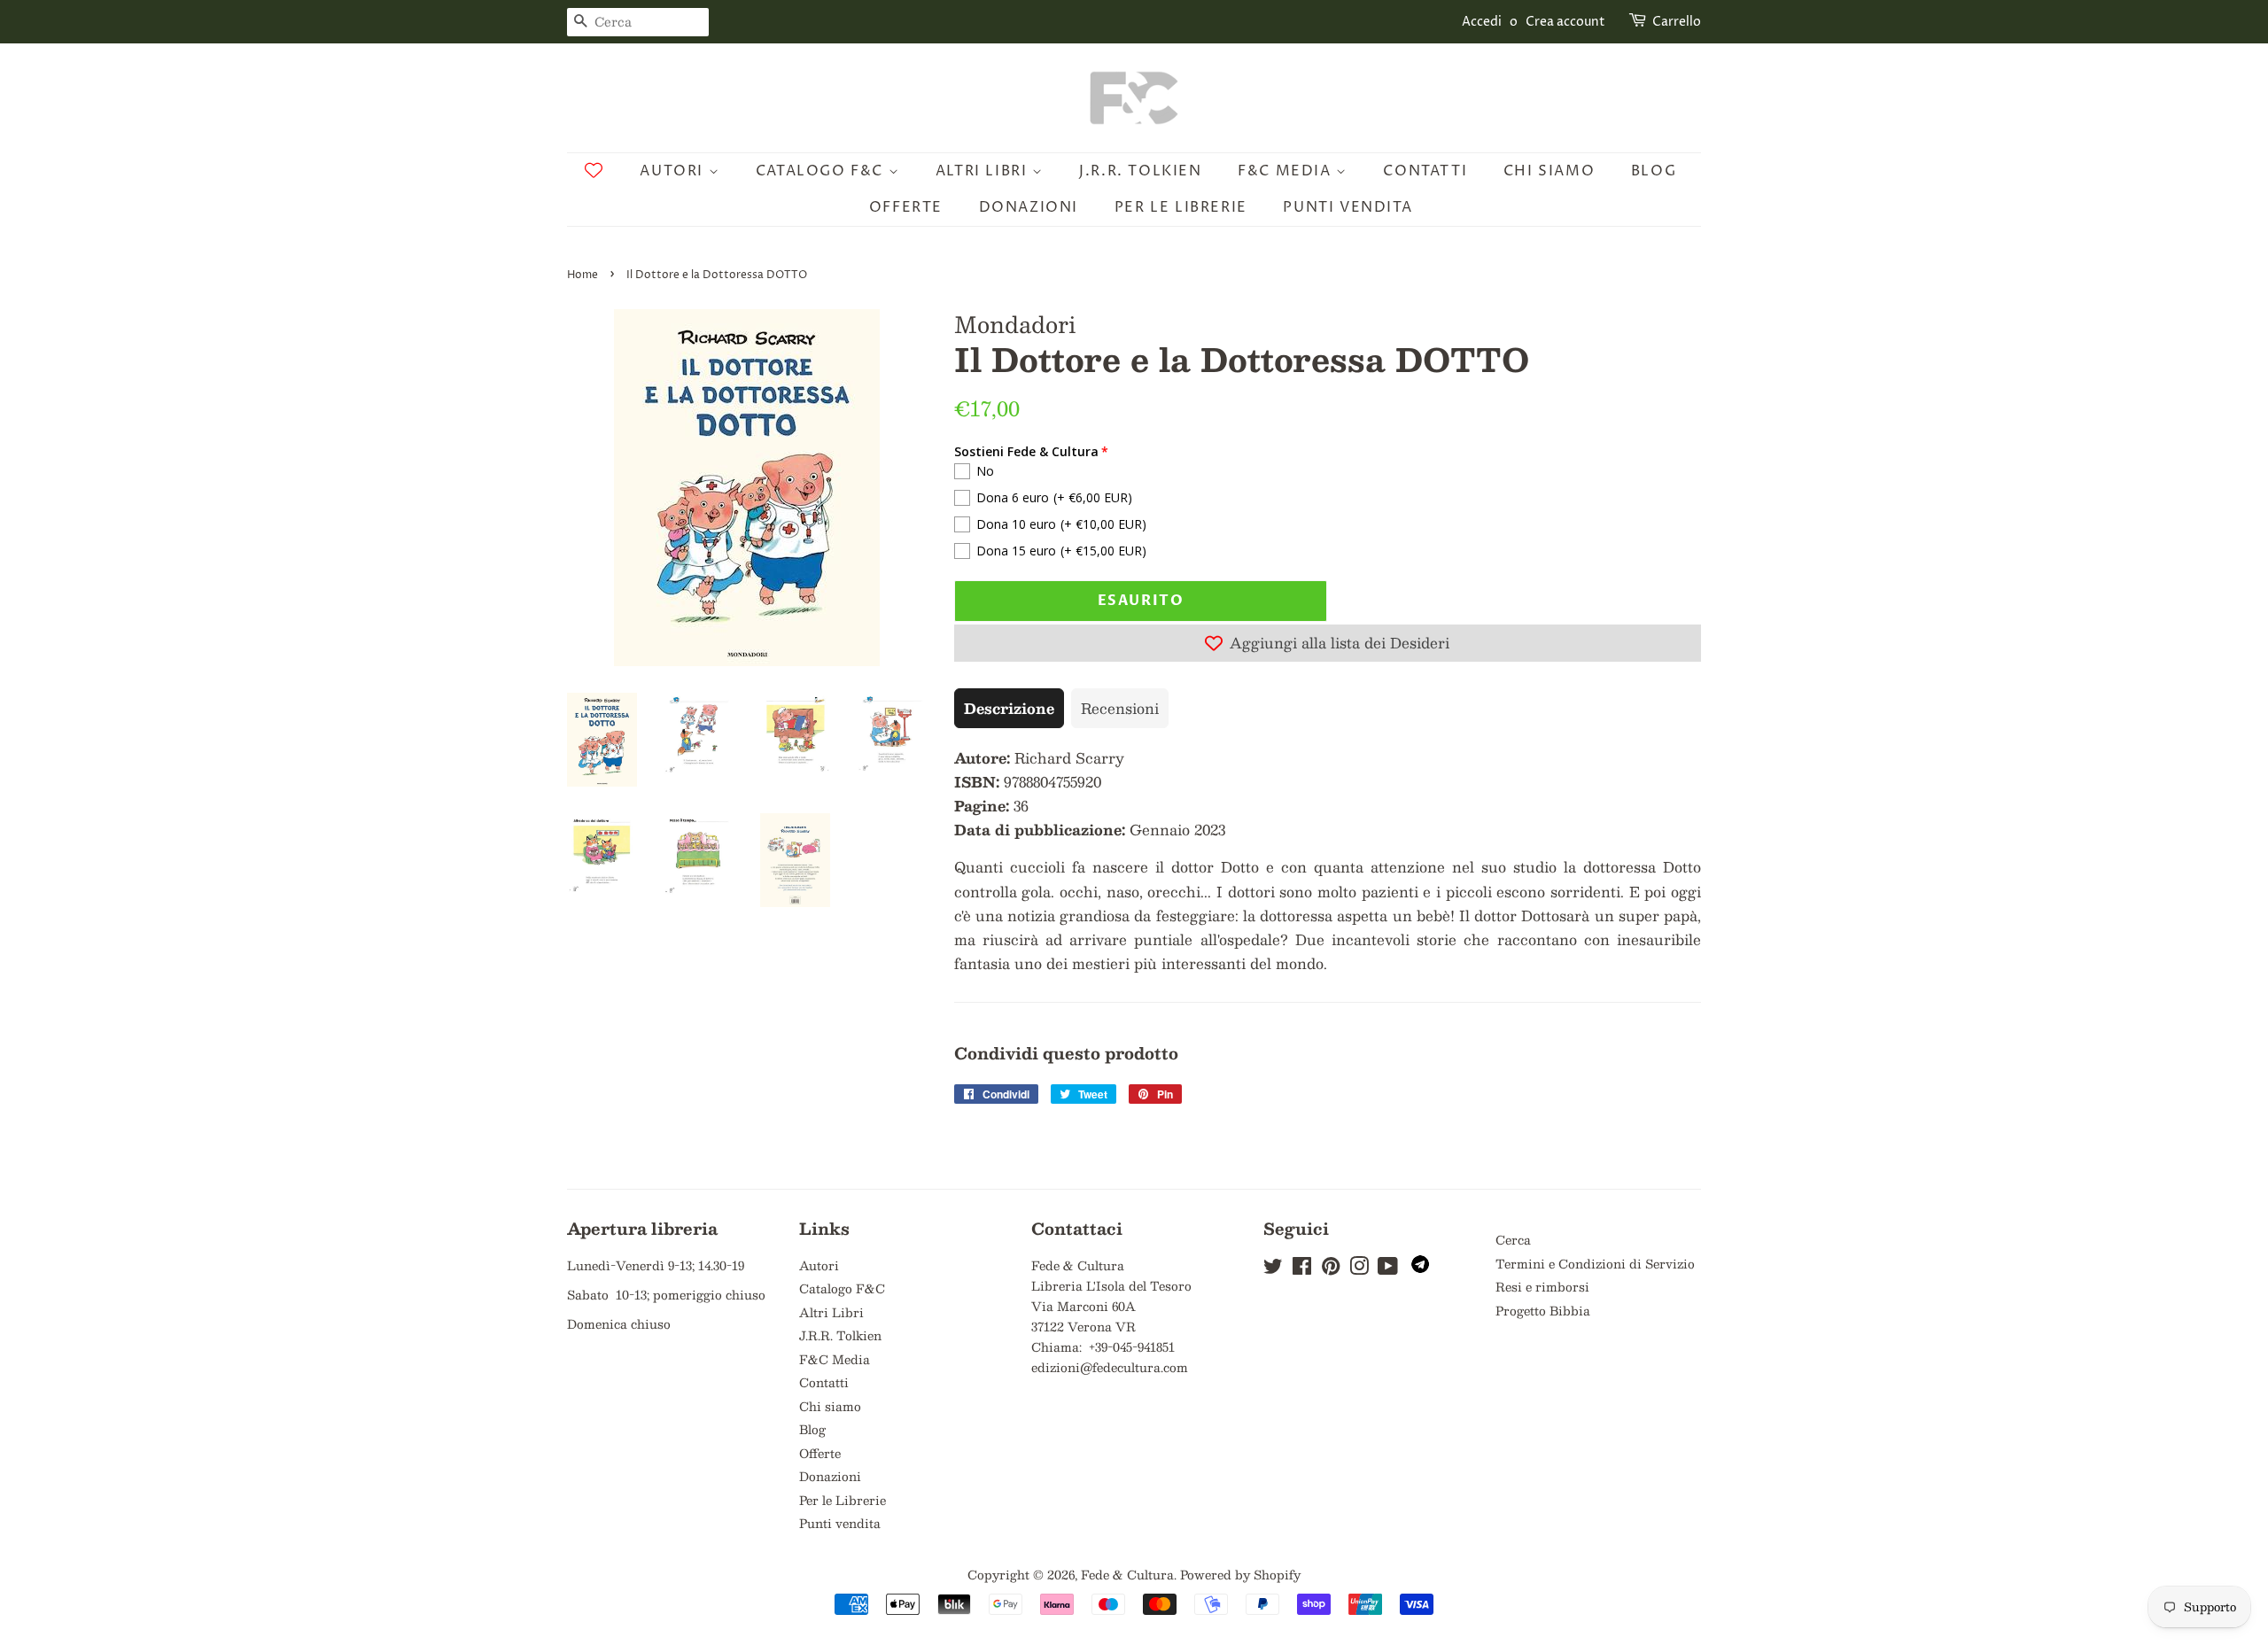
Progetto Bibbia (1543, 1311)
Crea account (1565, 22)
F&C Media (1287, 171)
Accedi (1482, 22)
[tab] (1009, 708)
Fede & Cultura (1127, 1575)
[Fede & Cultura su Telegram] (1420, 1268)
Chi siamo (1549, 171)
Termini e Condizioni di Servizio (1595, 1264)
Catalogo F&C (822, 171)
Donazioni (1029, 207)
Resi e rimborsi (1542, 1287)
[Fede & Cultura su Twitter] (1273, 1269)
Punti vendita (1348, 207)
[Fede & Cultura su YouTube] (1388, 1269)
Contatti (1425, 171)
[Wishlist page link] (594, 170)
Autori (674, 171)
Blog (1654, 171)
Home (583, 275)
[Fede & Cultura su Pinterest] (1331, 1269)
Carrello (1677, 22)
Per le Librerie (1181, 207)
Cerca (1513, 1240)
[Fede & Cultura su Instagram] (1359, 1269)
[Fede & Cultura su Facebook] (1302, 1269)
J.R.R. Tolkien (1140, 171)
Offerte (906, 207)
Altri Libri (984, 171)
